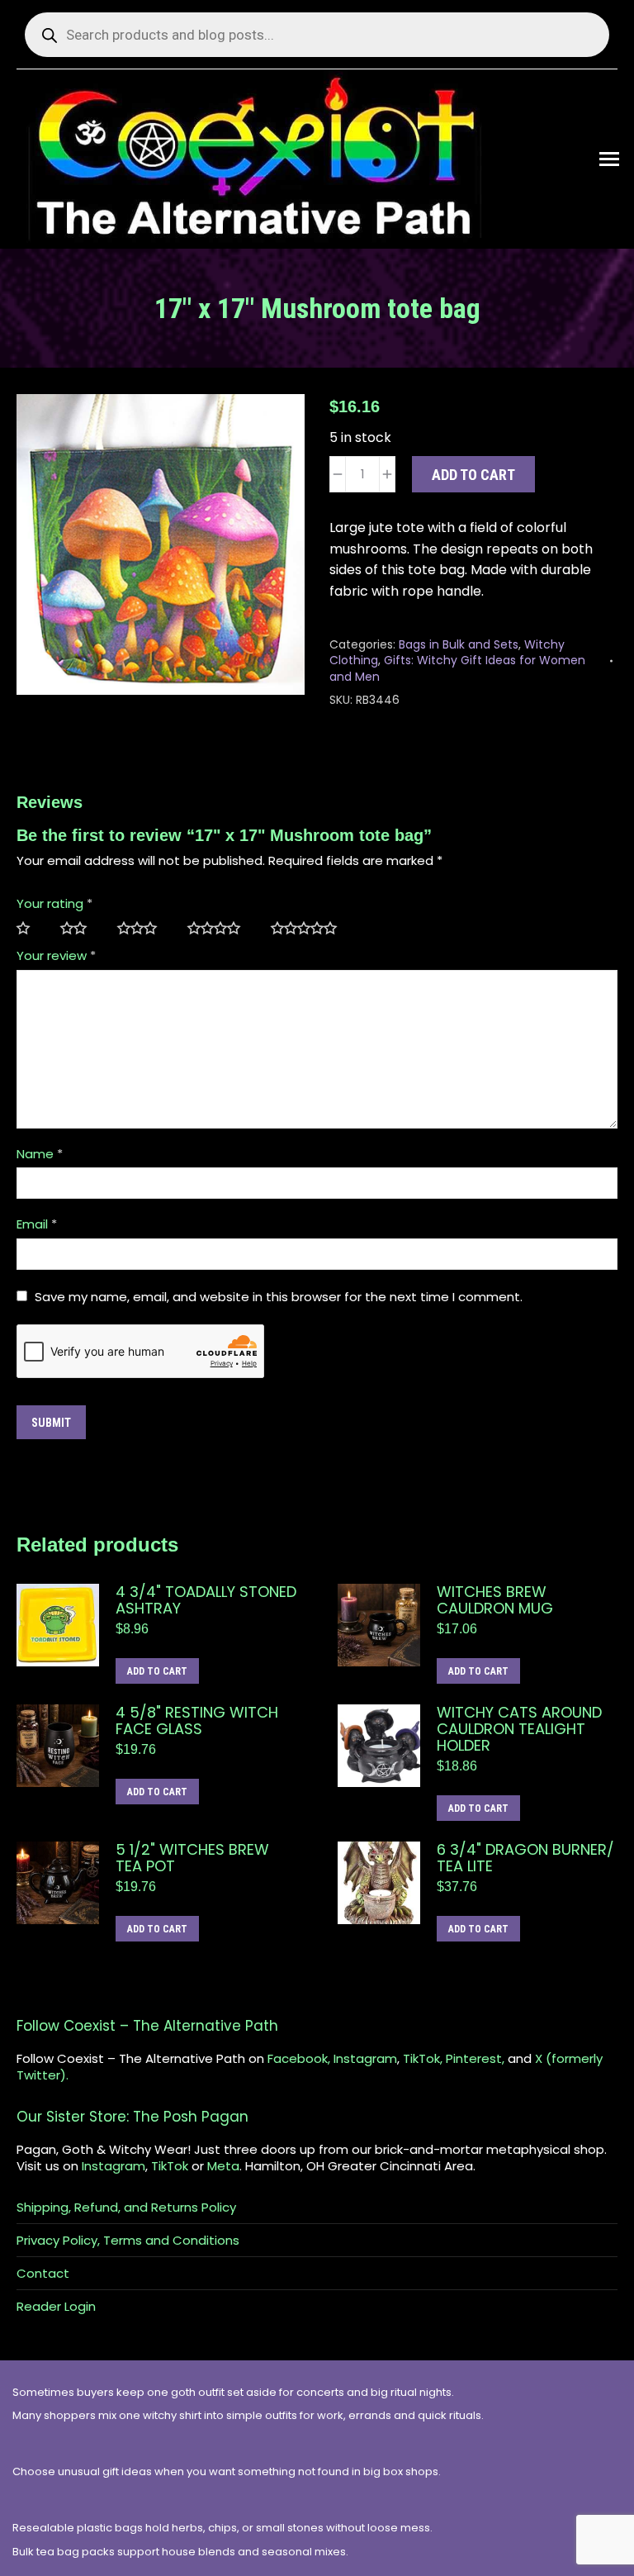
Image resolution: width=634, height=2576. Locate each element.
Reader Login (56, 2307)
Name (40, 1154)
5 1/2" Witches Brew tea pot (192, 1858)
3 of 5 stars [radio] (144, 929)
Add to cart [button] (157, 1671)
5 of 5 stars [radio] (310, 929)
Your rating (54, 903)
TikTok (170, 2166)
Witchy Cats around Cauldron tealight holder (519, 1729)
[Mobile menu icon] (609, 159)
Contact (43, 2274)
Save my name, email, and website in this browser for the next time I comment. (279, 1297)
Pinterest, (475, 2058)
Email (37, 1224)
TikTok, (423, 2058)
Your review (56, 955)
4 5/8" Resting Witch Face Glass (197, 1721)
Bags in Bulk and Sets (459, 644)
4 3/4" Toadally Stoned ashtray (206, 1600)
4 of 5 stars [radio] (221, 929)
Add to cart (473, 475)
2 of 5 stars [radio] (80, 929)
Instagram (365, 2058)
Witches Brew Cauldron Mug (495, 1600)
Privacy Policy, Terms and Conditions (128, 2241)
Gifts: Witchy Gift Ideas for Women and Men (457, 668)
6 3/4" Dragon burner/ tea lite (525, 1858)
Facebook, (299, 2058)
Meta (223, 2166)
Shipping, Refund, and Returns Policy (126, 2208)
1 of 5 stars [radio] (30, 929)
